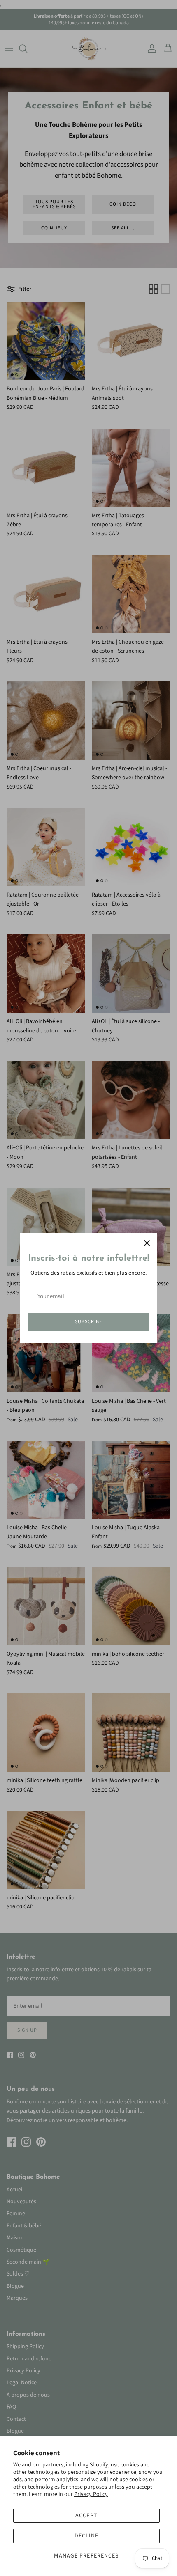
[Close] (147, 1243)
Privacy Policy (91, 2494)
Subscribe (88, 1322)
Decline (87, 2536)
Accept (86, 2516)
